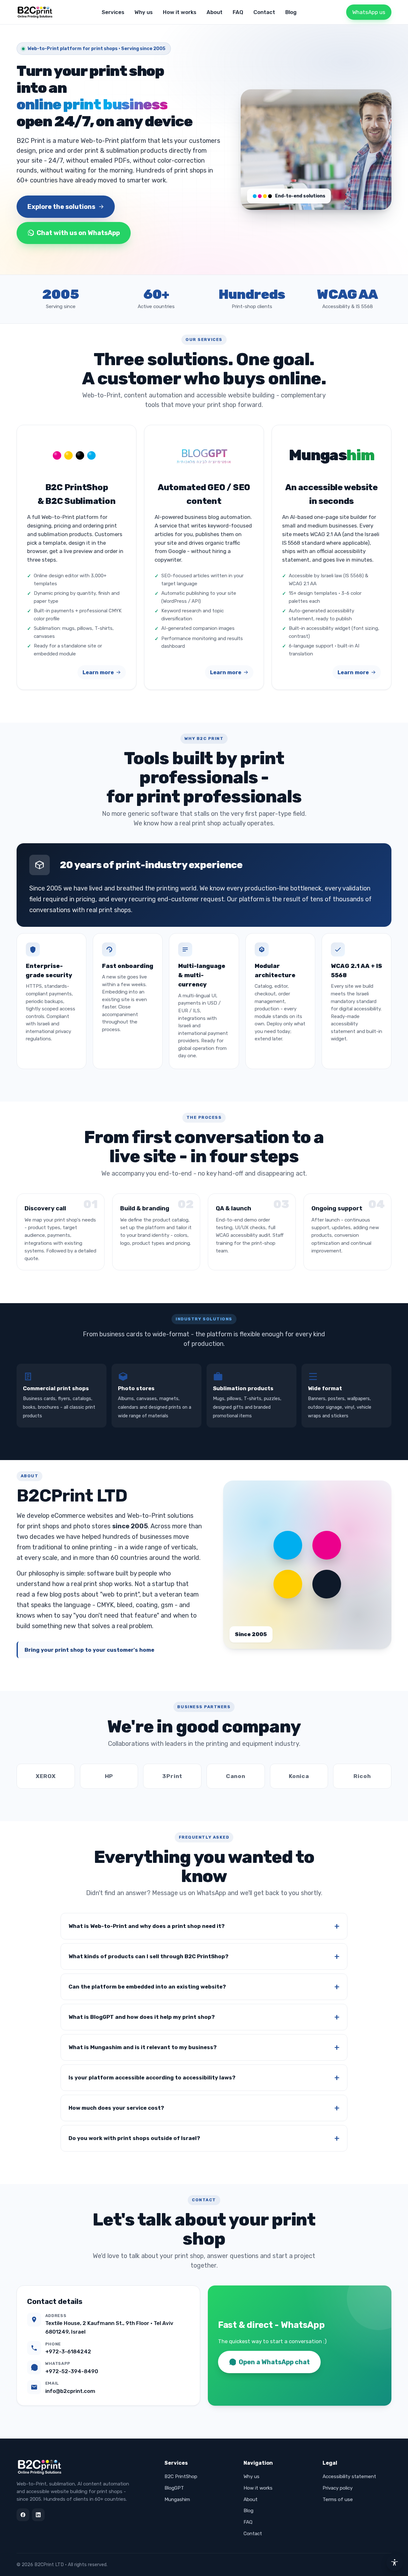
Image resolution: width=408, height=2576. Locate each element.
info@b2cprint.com (70, 2391)
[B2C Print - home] (36, 12)
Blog (291, 12)
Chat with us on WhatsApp (78, 233)
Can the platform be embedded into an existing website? (147, 1987)
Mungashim (177, 2499)
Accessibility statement (349, 2476)
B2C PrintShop (181, 2476)
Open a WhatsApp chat (274, 2362)
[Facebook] (23, 2515)
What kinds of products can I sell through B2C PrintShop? (149, 1956)
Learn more (98, 672)
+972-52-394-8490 (72, 2371)
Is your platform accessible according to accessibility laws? (152, 2078)
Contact (264, 12)
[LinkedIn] (38, 2515)
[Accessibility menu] (395, 2563)
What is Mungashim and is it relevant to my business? (143, 2047)
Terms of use (338, 2499)
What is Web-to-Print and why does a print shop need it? (147, 1926)
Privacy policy (338, 2488)
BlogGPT (174, 2488)
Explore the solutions (61, 207)
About (215, 12)
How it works (180, 12)
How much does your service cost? (116, 2108)
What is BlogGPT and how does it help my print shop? (142, 2017)
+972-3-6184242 (68, 2351)
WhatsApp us (369, 12)
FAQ (238, 12)
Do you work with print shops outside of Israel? (134, 2138)
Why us (144, 12)
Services (113, 12)
